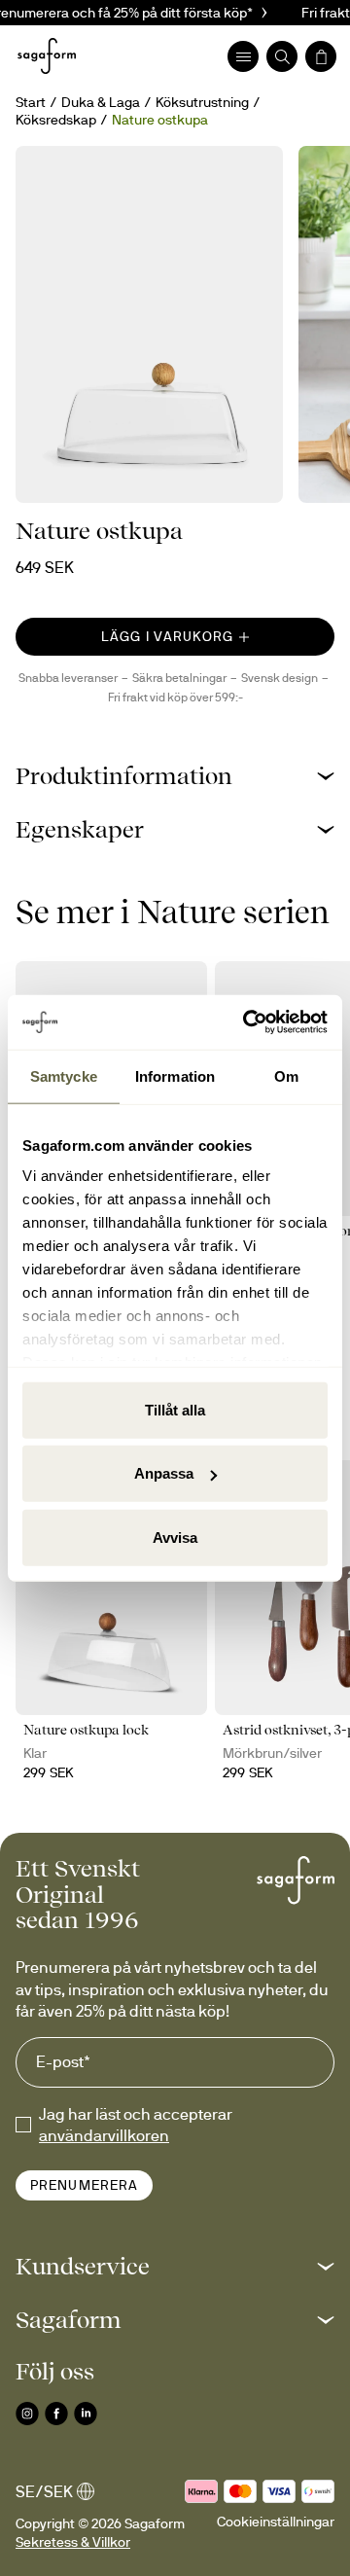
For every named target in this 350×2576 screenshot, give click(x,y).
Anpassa (164, 1473)
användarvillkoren (104, 2135)
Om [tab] (286, 1075)
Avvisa (175, 1537)
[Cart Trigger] (321, 56)
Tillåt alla (175, 1409)
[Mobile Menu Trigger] (243, 56)
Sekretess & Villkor (73, 2542)
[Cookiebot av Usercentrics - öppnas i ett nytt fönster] (247, 1022)
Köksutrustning (202, 102)
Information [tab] (175, 1075)
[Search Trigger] (282, 56)
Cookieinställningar (276, 2522)
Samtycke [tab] (64, 1075)
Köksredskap (56, 120)
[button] (175, 776)
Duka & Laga (101, 102)
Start (31, 102)
